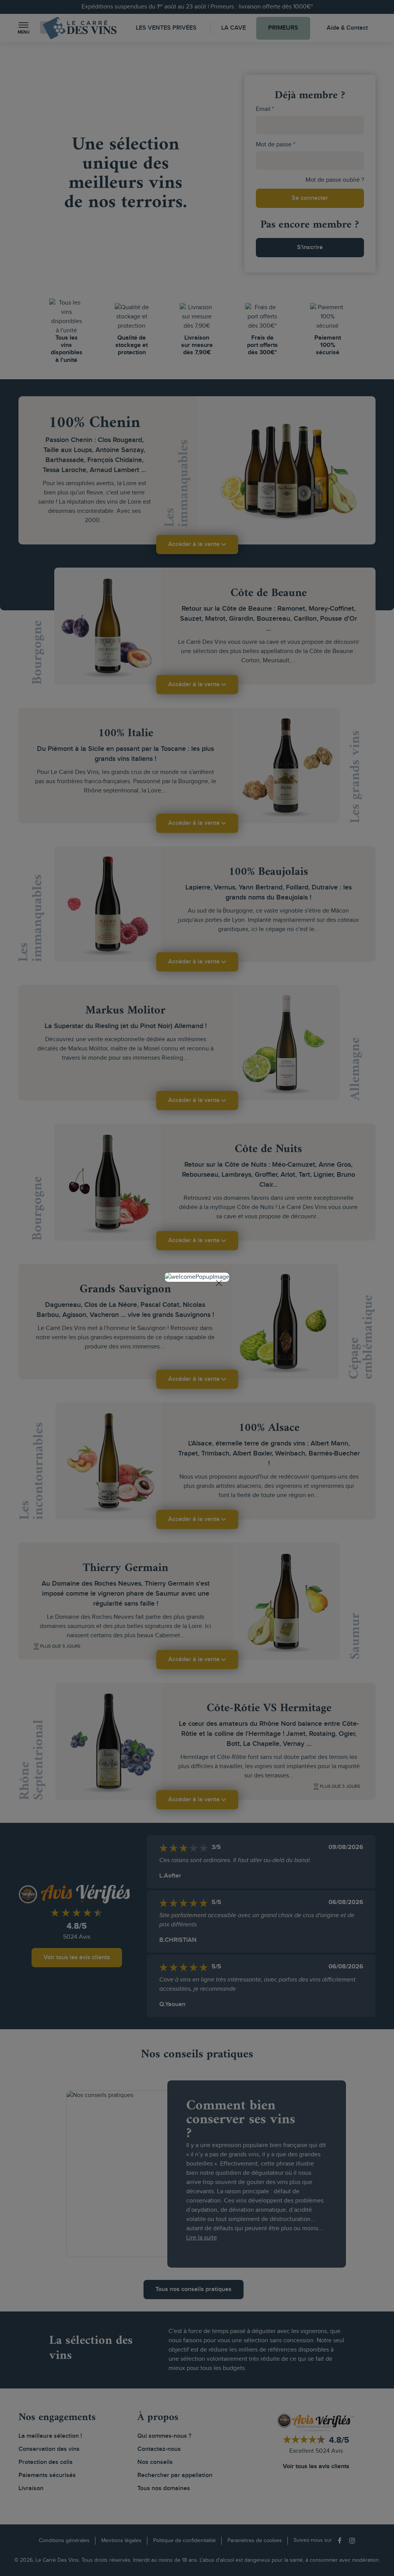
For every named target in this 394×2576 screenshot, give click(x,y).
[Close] (219, 1283)
